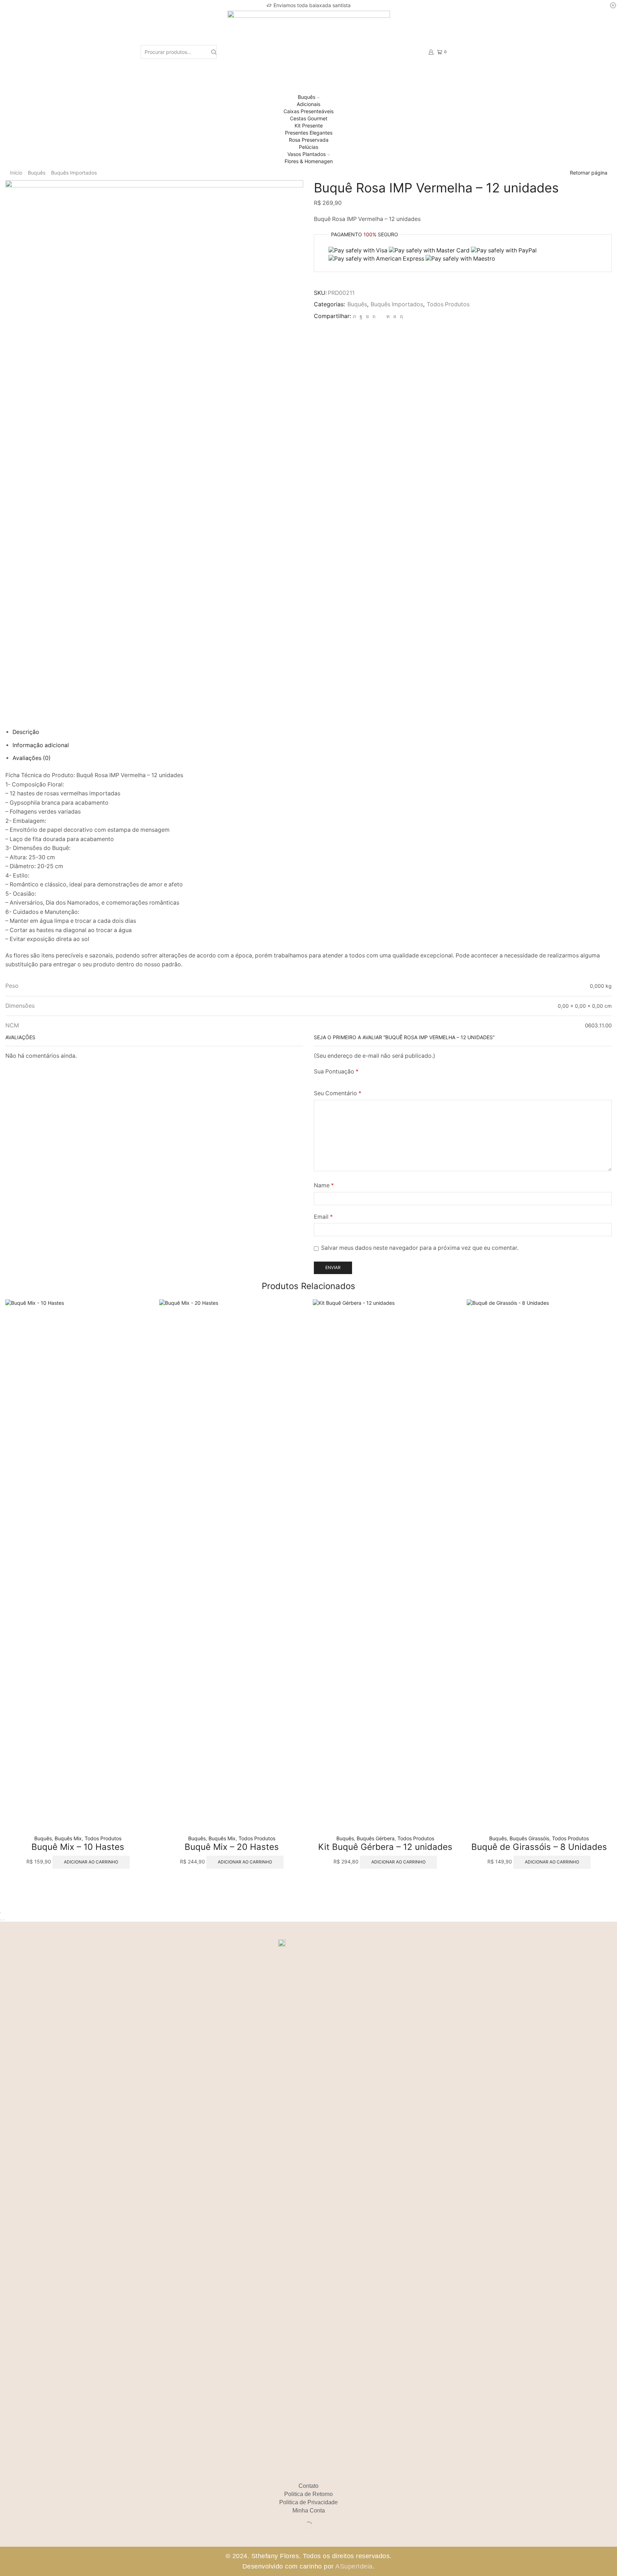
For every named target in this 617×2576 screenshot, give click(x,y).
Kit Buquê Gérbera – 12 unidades (385, 1847)
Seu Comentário (338, 1093)
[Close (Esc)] (1, 1913)
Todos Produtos (448, 304)
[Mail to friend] (381, 316)
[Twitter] (354, 316)
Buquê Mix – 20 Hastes (232, 1847)
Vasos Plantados (307, 154)
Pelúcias (308, 147)
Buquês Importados (74, 173)
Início (16, 173)
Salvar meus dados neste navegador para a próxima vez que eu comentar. (420, 1248)
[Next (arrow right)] (4, 1920)
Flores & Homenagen (309, 161)
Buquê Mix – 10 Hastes (78, 1847)
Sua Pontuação (336, 1071)
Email (323, 1217)
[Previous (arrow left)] (1, 1920)
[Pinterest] (374, 316)
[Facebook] (361, 316)
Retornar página (589, 173)
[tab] (26, 732)
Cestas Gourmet (309, 118)
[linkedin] (388, 316)
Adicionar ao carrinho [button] (91, 1862)
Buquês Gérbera (376, 1838)
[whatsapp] (395, 316)
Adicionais (308, 104)
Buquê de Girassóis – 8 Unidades (539, 1847)
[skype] (400, 316)
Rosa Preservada (309, 140)
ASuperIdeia (354, 2566)
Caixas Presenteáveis (308, 111)
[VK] (367, 316)
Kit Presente (309, 125)
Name (324, 1185)
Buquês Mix (68, 1838)
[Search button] (214, 52)
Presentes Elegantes (309, 133)
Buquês (307, 97)
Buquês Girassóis (529, 1838)
